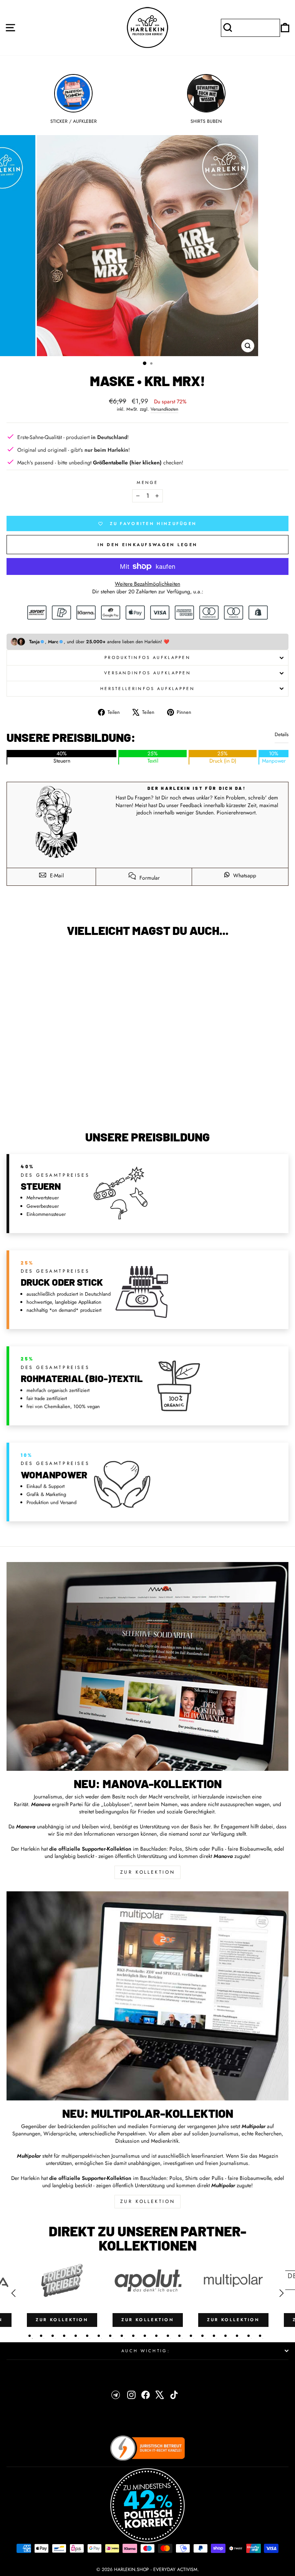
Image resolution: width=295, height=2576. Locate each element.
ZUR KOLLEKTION (147, 1872)
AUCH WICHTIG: (146, 2351)
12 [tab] (156, 2336)
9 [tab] (122, 2336)
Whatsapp (244, 875)
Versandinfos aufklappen (147, 673)
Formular (149, 878)
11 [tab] (145, 2336)
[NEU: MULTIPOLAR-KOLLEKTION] (147, 1996)
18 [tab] (225, 2336)
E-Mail (56, 875)
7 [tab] (99, 2336)
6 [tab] (87, 2336)
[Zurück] (13, 2293)
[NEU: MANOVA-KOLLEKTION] (147, 1666)
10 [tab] (133, 2336)
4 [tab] (64, 2336)
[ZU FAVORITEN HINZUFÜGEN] (16, 957)
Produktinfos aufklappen (147, 657)
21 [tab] (260, 2336)
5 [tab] (76, 2336)
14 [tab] (179, 2336)
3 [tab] (53, 2336)
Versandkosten (164, 409)
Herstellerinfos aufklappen (147, 689)
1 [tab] (30, 2336)
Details (282, 735)
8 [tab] (110, 2336)
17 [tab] (214, 2336)
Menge (147, 483)
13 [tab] (168, 2336)
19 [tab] (237, 2336)
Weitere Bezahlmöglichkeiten (147, 584)
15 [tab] (191, 2336)
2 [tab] (41, 2336)
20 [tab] (249, 2336)
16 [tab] (202, 2336)
